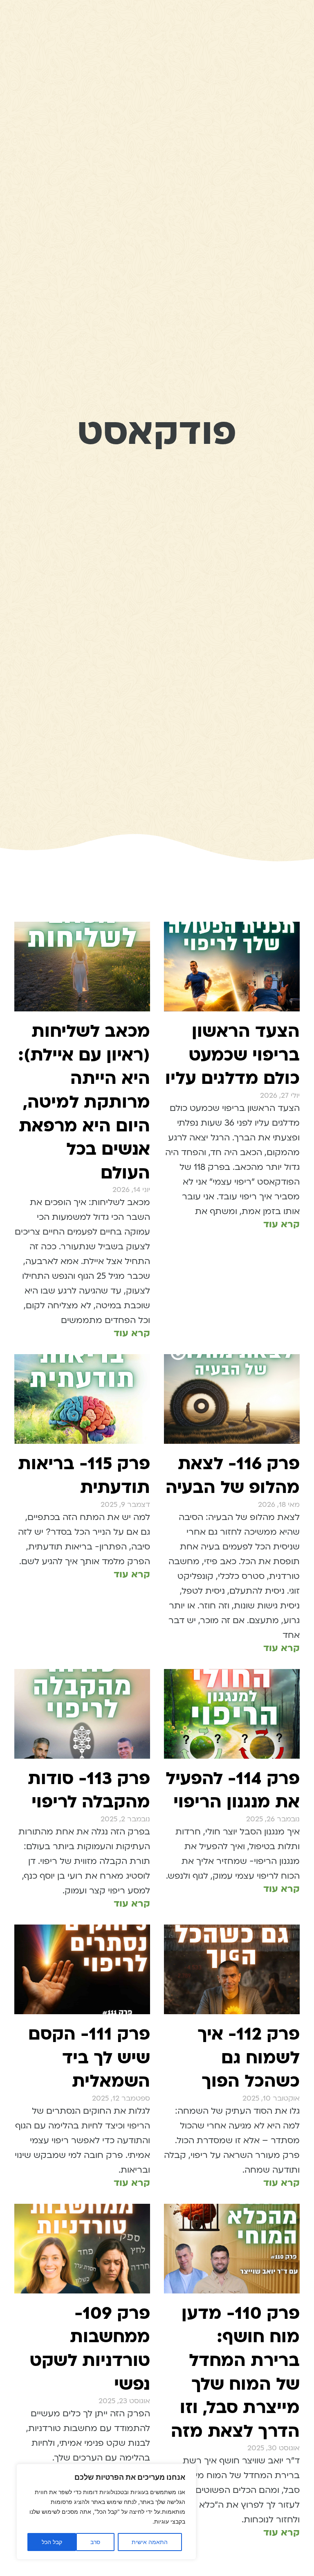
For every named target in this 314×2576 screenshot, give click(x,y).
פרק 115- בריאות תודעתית (84, 1476)
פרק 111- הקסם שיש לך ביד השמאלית (89, 2058)
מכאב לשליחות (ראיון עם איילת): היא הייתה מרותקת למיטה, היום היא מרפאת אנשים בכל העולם (84, 1102)
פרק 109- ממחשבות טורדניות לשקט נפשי (90, 2349)
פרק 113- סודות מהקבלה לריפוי (89, 1790)
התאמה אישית (150, 2542)
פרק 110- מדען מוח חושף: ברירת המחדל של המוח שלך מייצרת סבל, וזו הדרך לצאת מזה (235, 2372)
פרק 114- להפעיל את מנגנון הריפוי (233, 1790)
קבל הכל (52, 2542)
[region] (106, 2512)
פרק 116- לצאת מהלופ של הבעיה (233, 1476)
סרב (95, 2542)
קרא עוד (281, 1224)
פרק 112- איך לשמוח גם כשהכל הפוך (249, 2058)
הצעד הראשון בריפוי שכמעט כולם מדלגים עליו (232, 1055)
